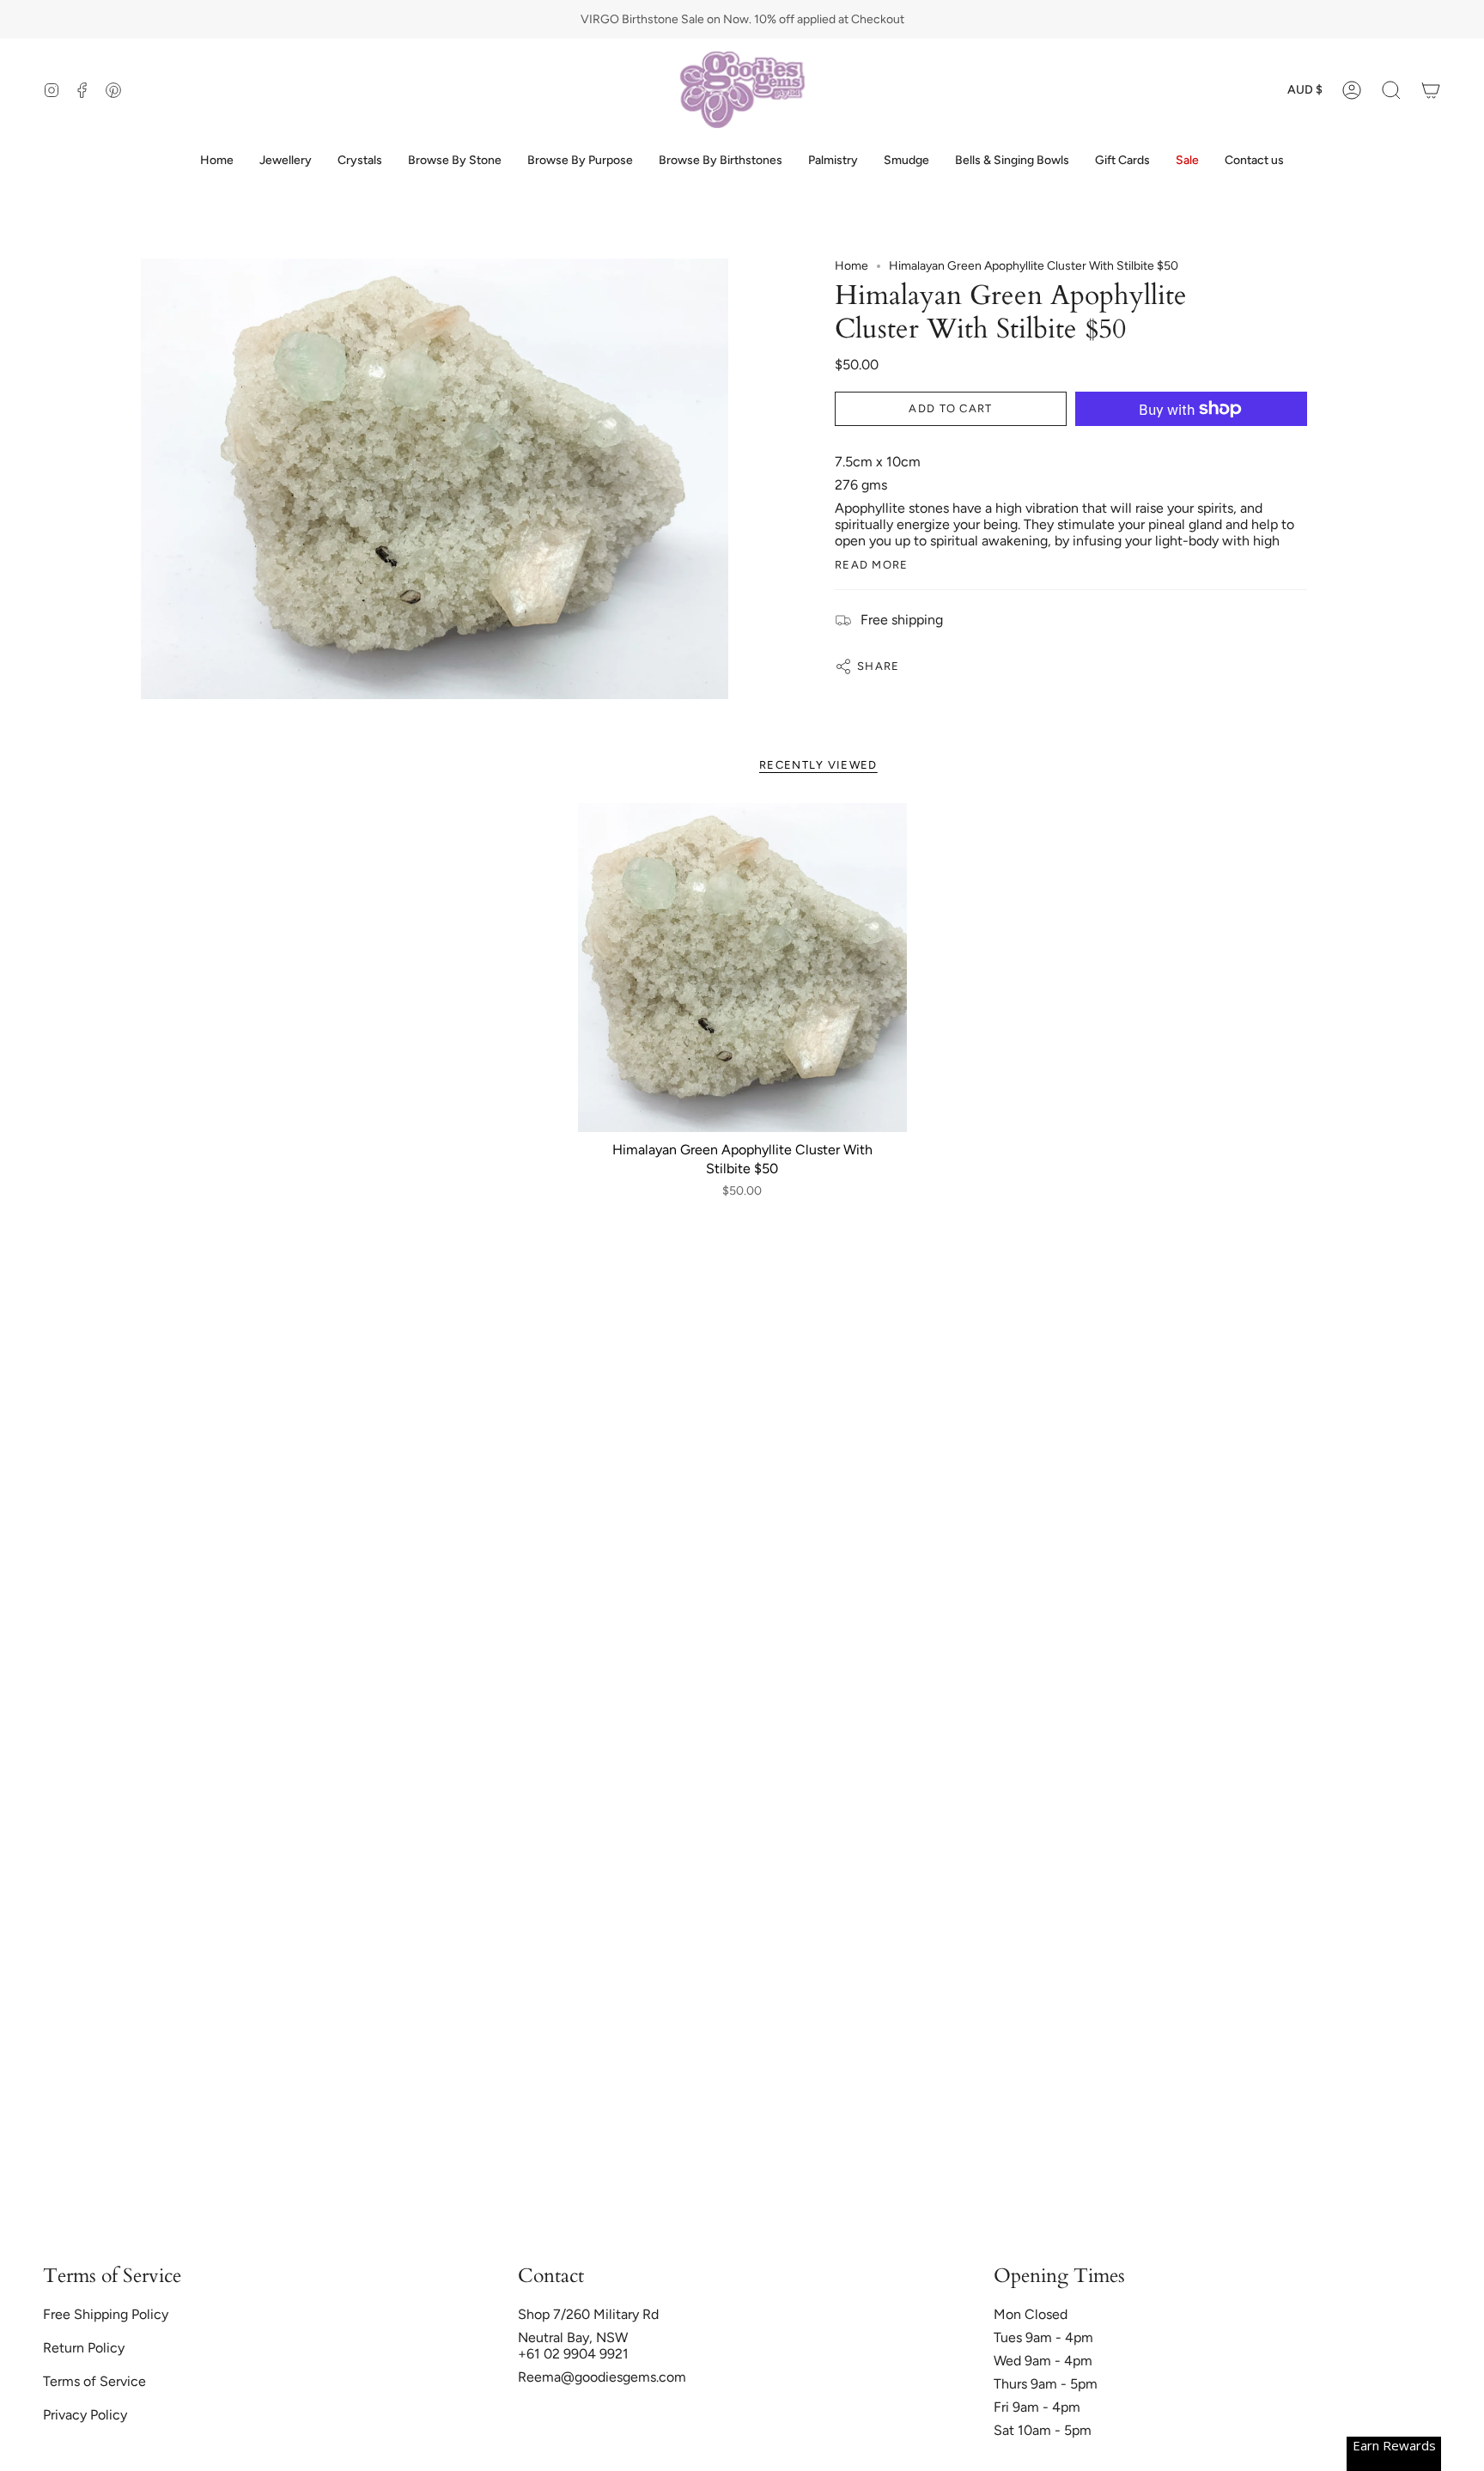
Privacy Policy (85, 2415)
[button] (1391, 90)
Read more (872, 565)
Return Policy (84, 2348)
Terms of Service (94, 2381)
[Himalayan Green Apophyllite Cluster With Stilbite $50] (742, 968)
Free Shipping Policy (106, 2314)
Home (851, 266)
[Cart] (1431, 90)
